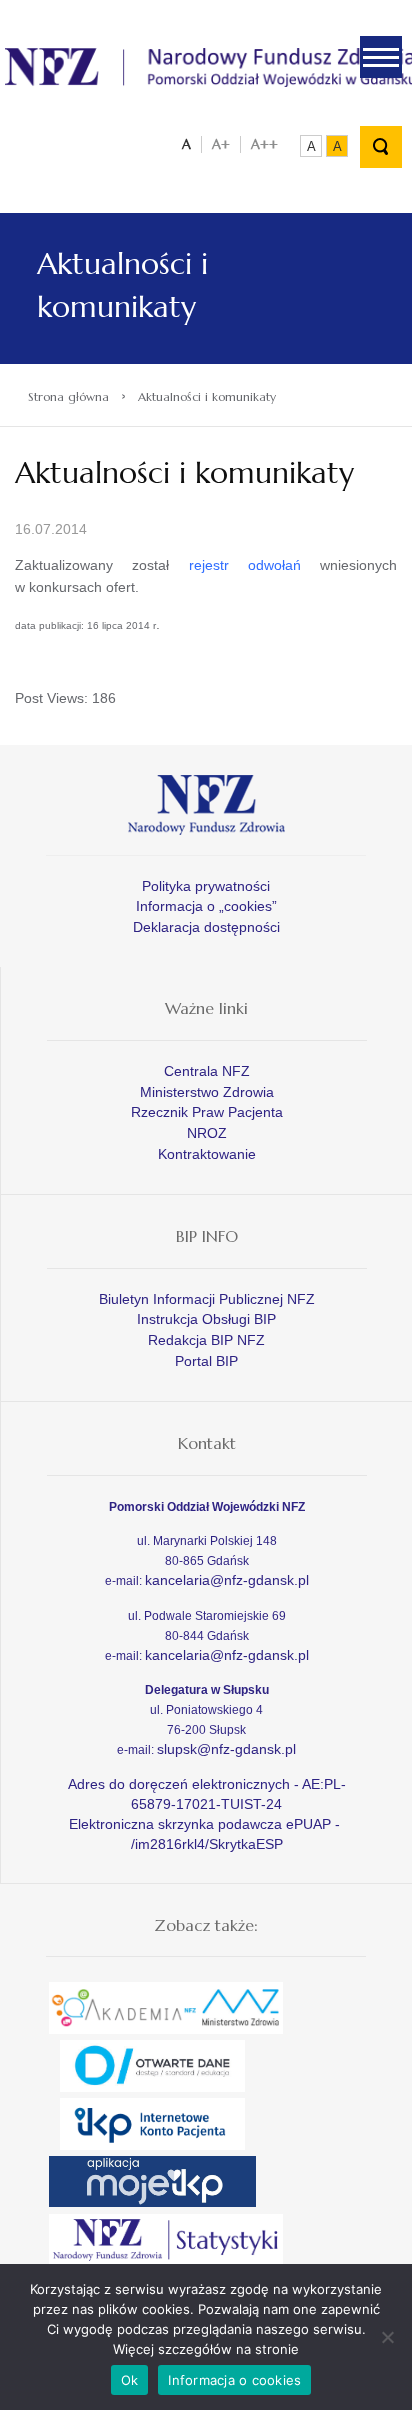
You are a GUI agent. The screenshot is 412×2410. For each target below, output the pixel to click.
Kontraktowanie (207, 1154)
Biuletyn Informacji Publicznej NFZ (207, 1299)
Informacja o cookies (234, 2380)
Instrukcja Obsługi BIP (206, 1319)
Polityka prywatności (206, 886)
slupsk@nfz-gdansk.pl (226, 1749)
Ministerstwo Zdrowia (207, 1092)
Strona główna (68, 396)
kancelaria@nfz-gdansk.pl (227, 1580)
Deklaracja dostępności (206, 927)
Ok (130, 2380)
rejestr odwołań (245, 565)
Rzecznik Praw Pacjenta (207, 1112)
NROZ (207, 1133)
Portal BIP (206, 1361)
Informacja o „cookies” (206, 906)
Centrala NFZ (207, 1071)
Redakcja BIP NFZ (206, 1340)
